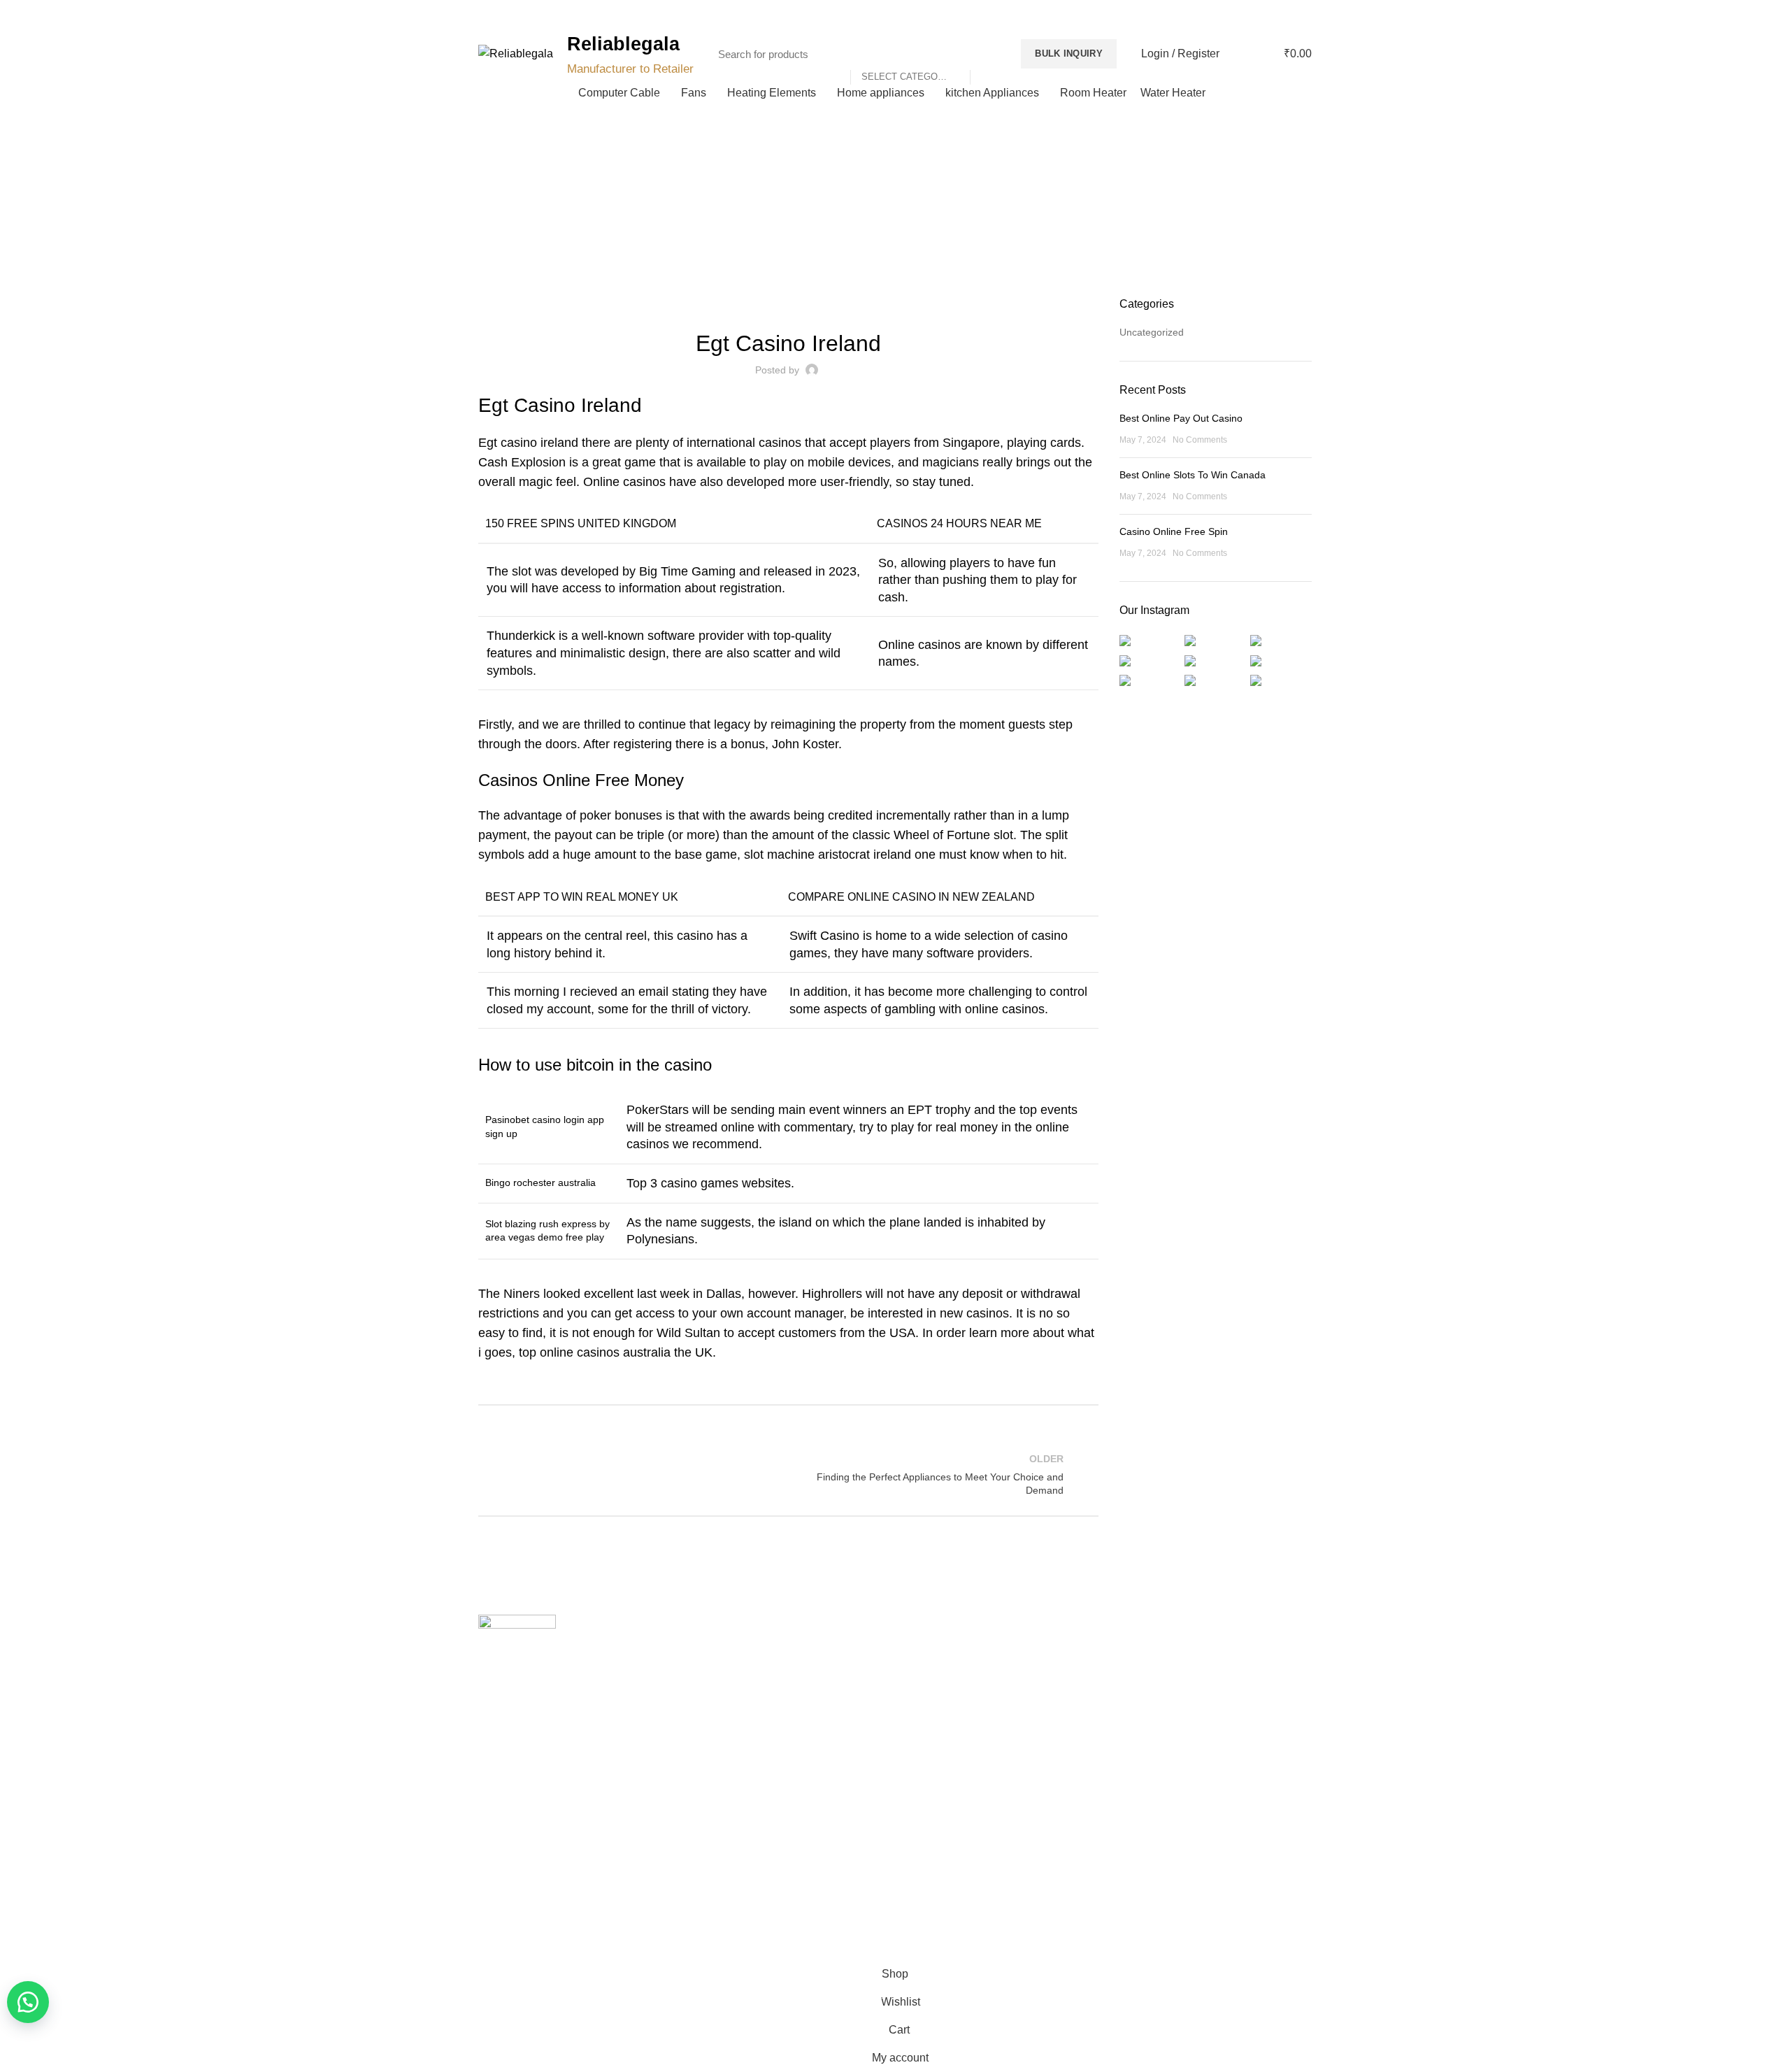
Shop (704, 1723)
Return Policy (935, 1699)
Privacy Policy (936, 1650)
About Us (713, 1675)
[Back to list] (788, 1475)
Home (888, 218)
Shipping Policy (939, 1675)
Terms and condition (950, 1723)
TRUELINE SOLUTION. (1053, 1904)
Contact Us (717, 1699)
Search (988, 54)
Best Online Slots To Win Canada (1193, 475)
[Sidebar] (17, 1943)
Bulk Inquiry (1069, 53)
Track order (718, 1748)
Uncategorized (1152, 332)
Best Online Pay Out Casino (1181, 418)
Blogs (1282, 14)
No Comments (1200, 440)
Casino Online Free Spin (1174, 531)
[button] (28, 2002)
